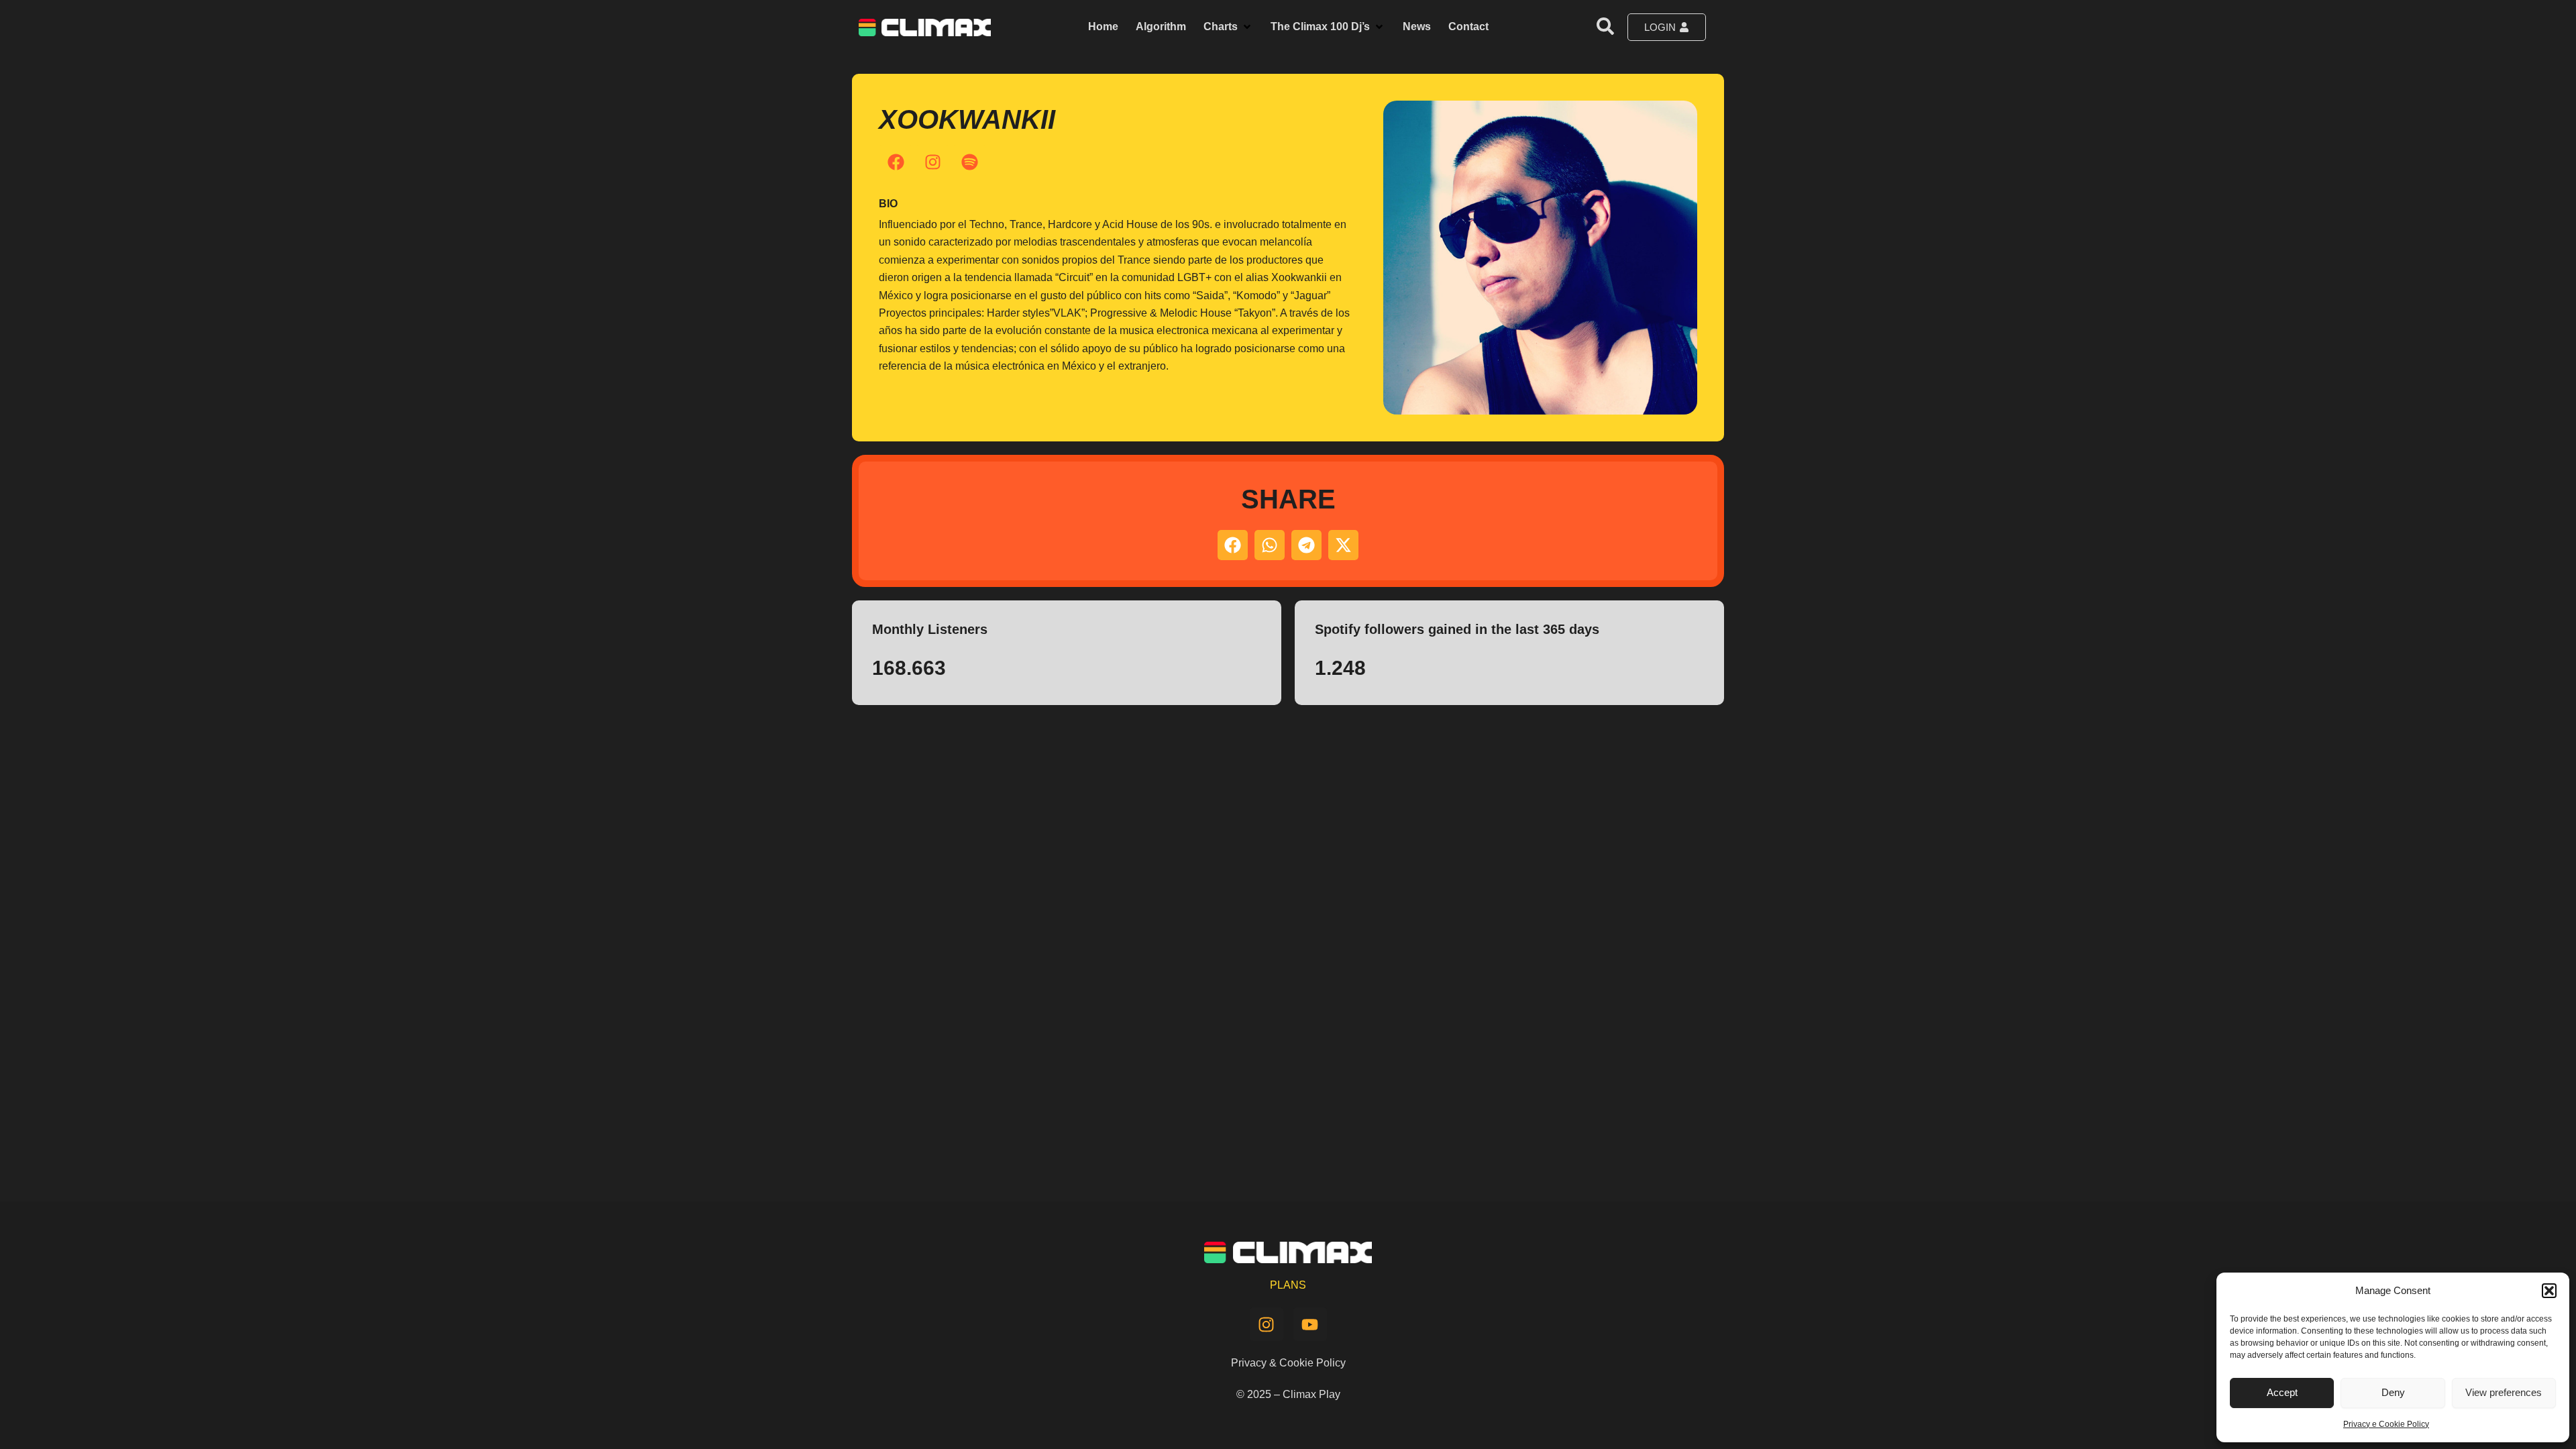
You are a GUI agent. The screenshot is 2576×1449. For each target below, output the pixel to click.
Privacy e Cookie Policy (2386, 1424)
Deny (2393, 1392)
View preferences (2504, 1392)
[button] (2549, 1291)
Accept (2282, 1392)
